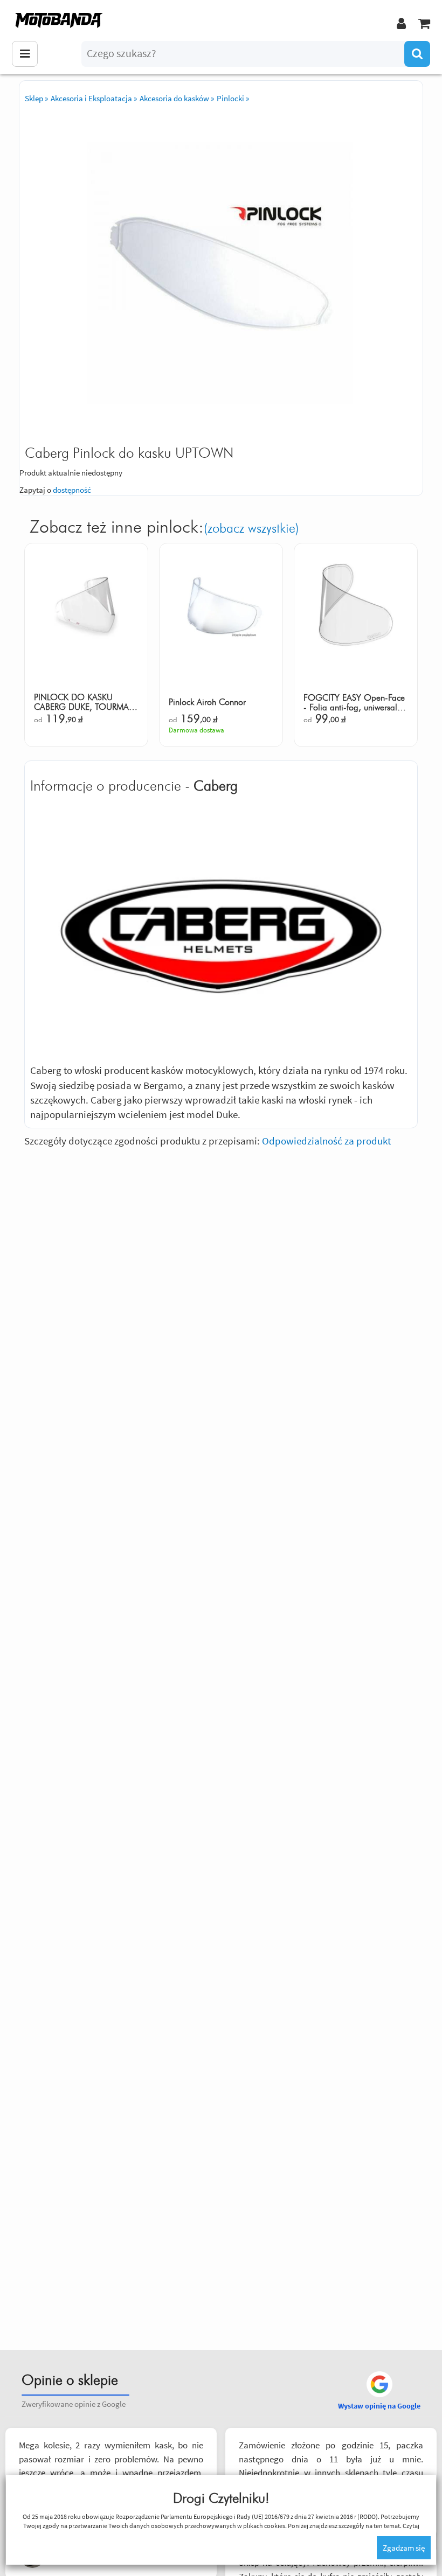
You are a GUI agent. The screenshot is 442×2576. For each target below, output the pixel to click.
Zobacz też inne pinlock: (164, 527)
